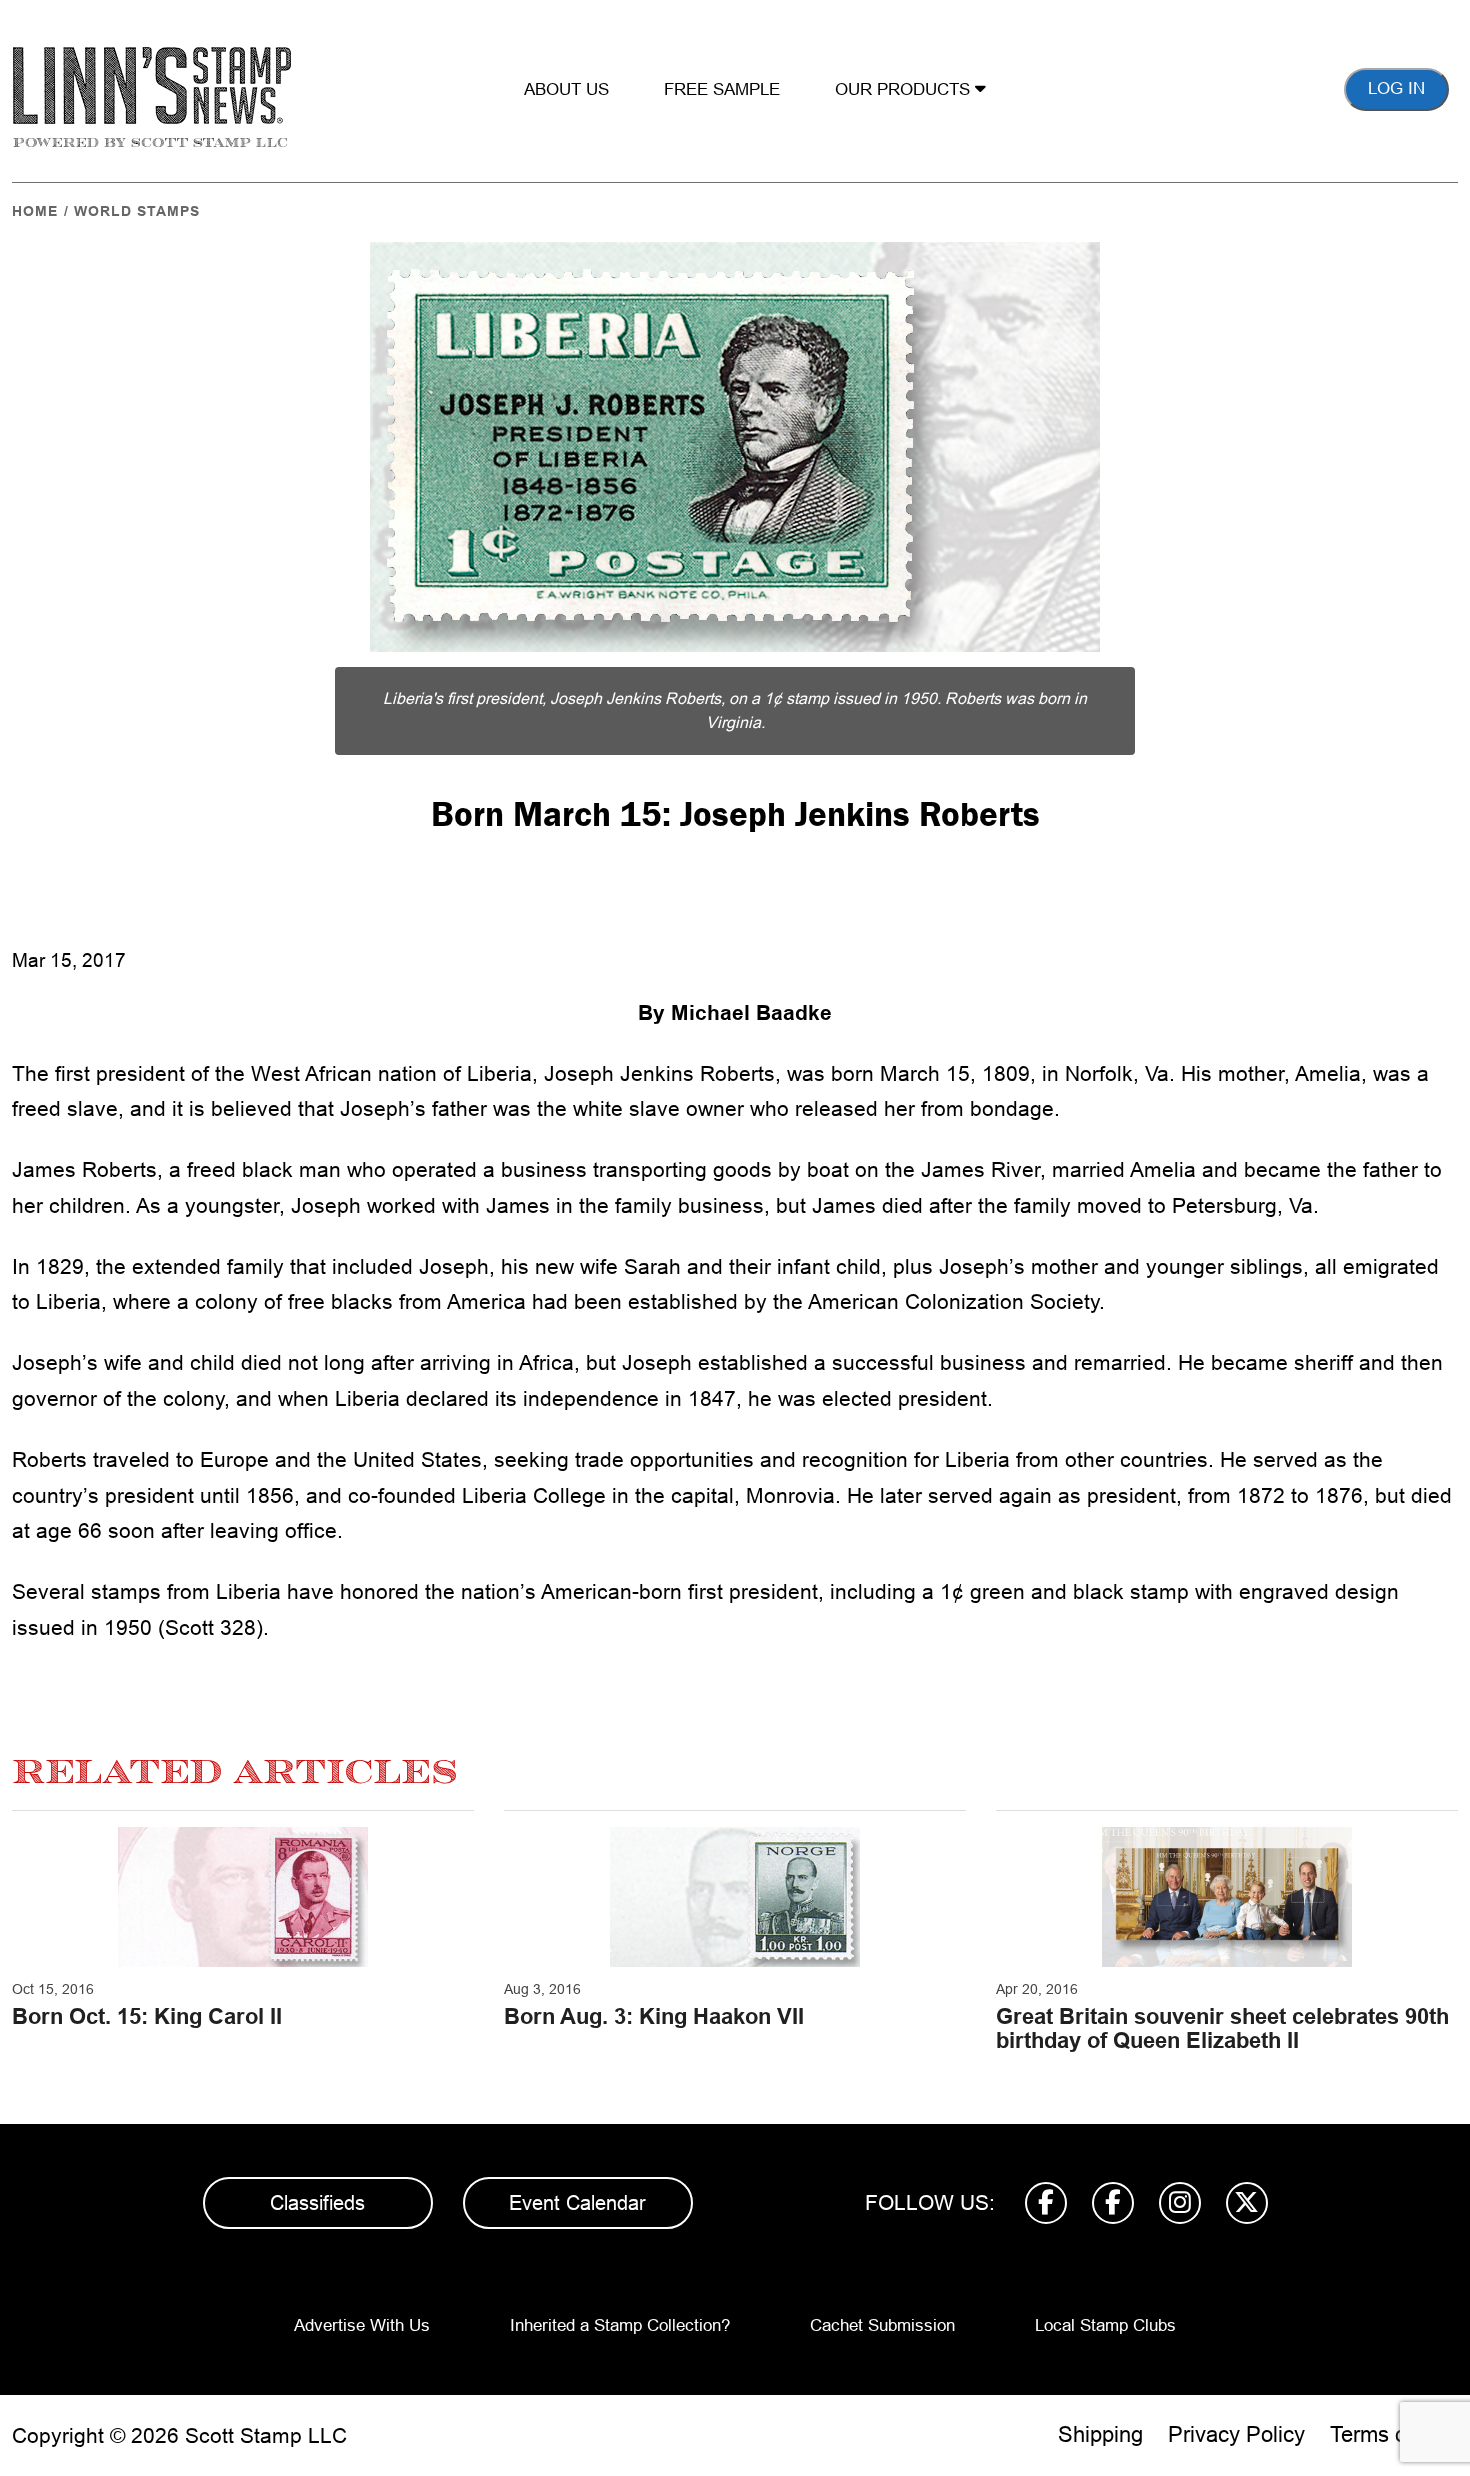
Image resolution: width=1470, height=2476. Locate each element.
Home (35, 211)
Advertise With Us (362, 2325)
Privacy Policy (1236, 2434)
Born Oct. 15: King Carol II (147, 2016)
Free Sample (722, 89)
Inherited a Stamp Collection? (620, 2325)
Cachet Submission (882, 2325)
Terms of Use (1394, 2434)
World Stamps (137, 211)
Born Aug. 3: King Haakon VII (654, 2016)
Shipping (1100, 2434)
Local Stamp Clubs (1105, 2325)
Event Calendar (577, 2203)
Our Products (905, 89)
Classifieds (317, 2203)
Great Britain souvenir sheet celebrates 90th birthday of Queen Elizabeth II (1222, 2028)
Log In (1396, 88)
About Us (566, 89)
